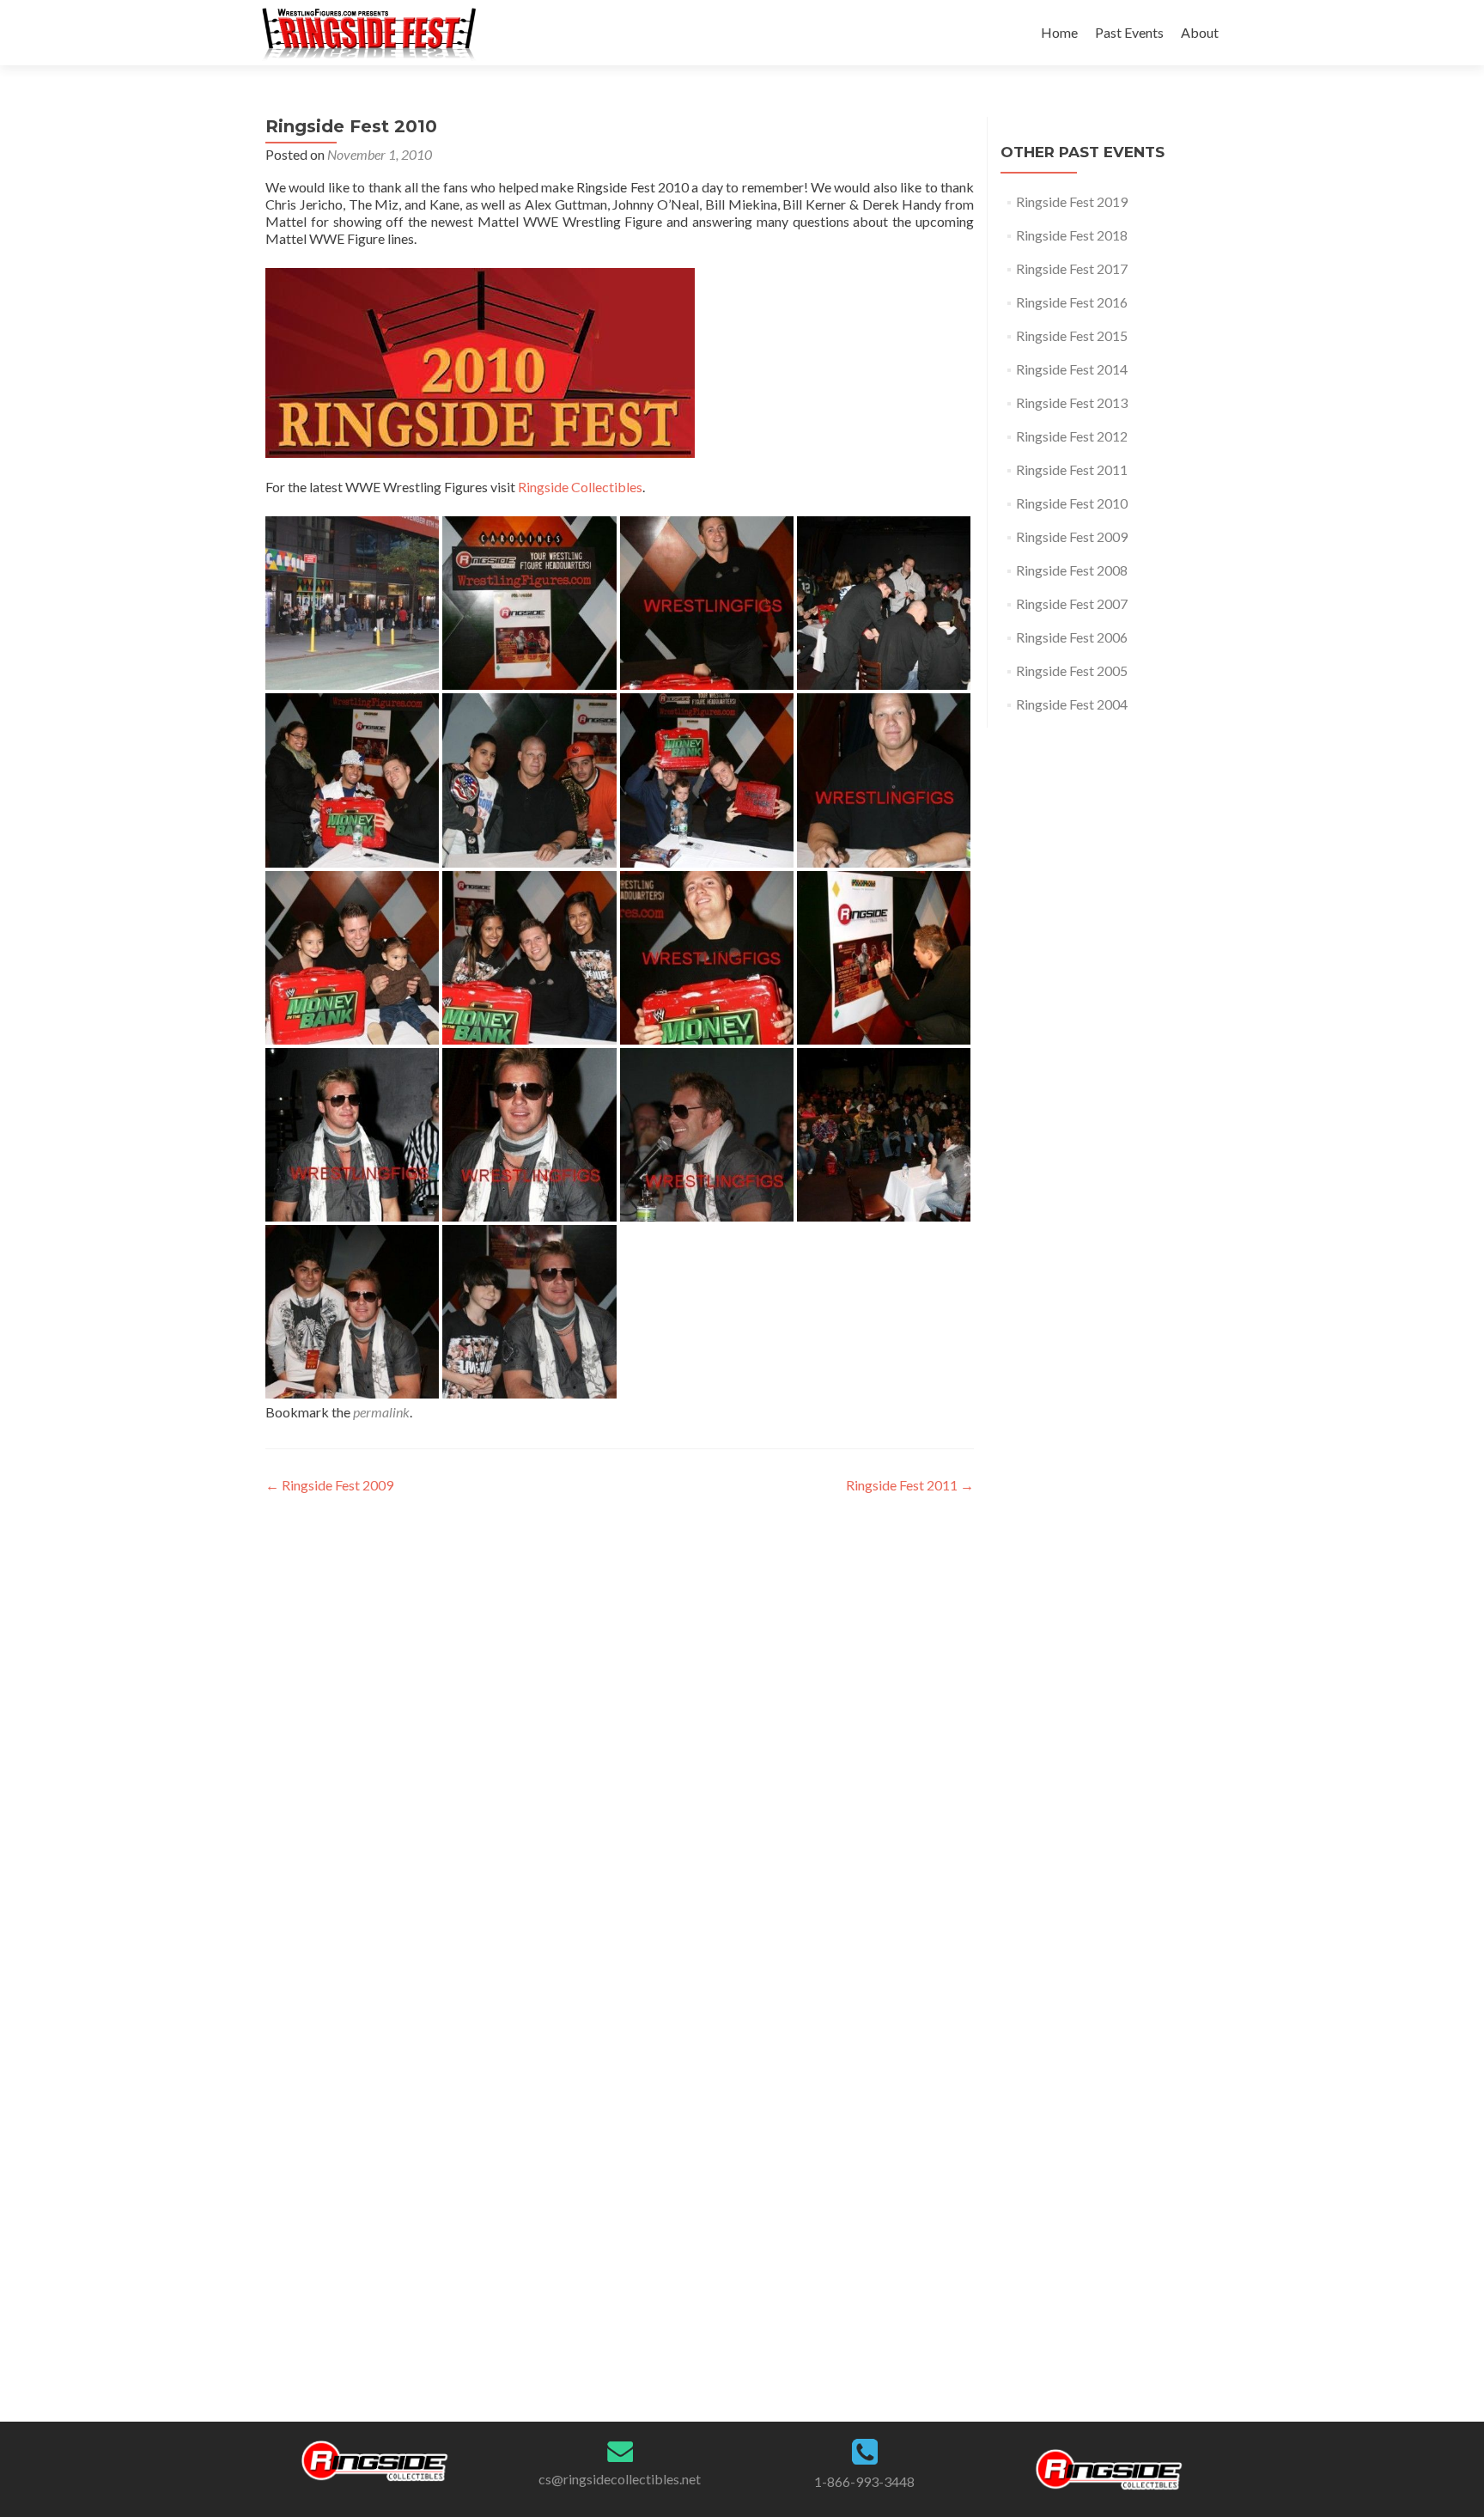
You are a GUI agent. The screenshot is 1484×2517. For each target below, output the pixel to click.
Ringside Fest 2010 (1072, 503)
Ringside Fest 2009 (329, 1485)
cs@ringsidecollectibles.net (620, 2479)
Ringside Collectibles (580, 487)
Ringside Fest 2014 (1072, 369)
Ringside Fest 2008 (1072, 570)
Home (1059, 32)
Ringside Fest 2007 (1072, 603)
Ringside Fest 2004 (1072, 704)
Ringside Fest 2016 (1072, 302)
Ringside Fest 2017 (1072, 268)
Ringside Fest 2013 (1072, 402)
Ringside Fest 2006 (1072, 637)
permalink (381, 1412)
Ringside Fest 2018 (1072, 235)
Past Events (1129, 32)
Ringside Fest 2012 (1072, 436)
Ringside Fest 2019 (1072, 201)
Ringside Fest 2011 (910, 1485)
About (1200, 32)
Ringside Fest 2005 (1072, 670)
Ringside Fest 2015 (1072, 335)
